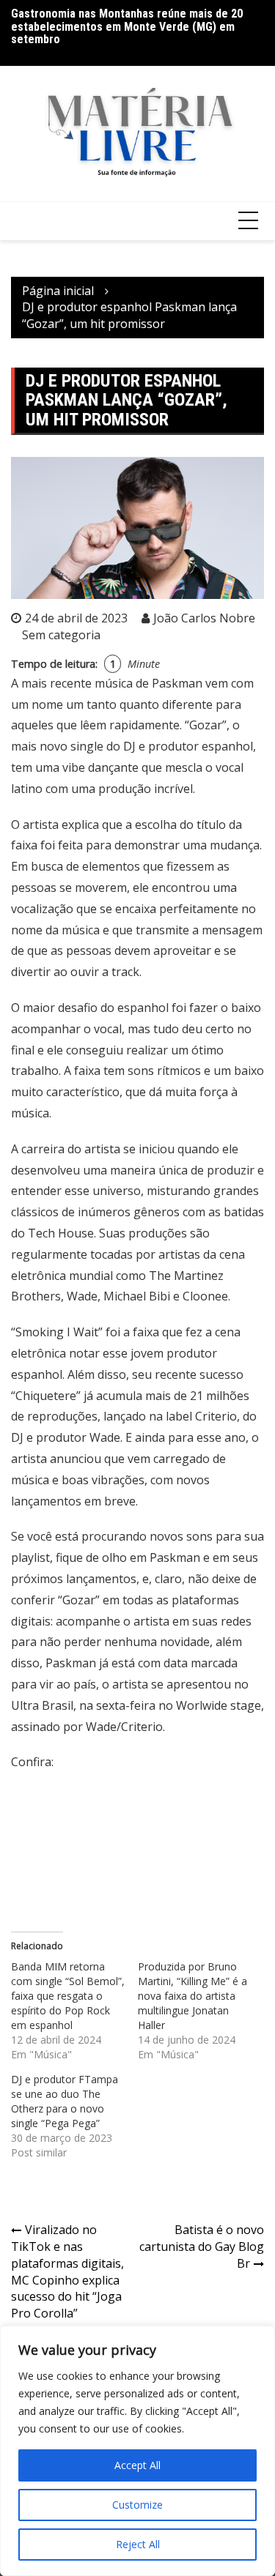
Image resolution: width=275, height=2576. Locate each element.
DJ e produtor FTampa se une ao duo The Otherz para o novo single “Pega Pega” (65, 2101)
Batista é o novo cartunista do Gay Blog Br (202, 2246)
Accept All (137, 2465)
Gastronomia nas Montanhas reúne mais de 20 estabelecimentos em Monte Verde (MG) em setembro (127, 26)
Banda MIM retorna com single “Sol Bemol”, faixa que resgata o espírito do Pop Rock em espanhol (68, 1996)
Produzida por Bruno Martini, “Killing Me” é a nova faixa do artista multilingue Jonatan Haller (192, 1996)
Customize (137, 2505)
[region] (137, 2451)
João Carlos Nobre (204, 618)
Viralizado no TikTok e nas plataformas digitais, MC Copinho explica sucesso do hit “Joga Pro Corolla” (67, 2271)
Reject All (138, 2544)
